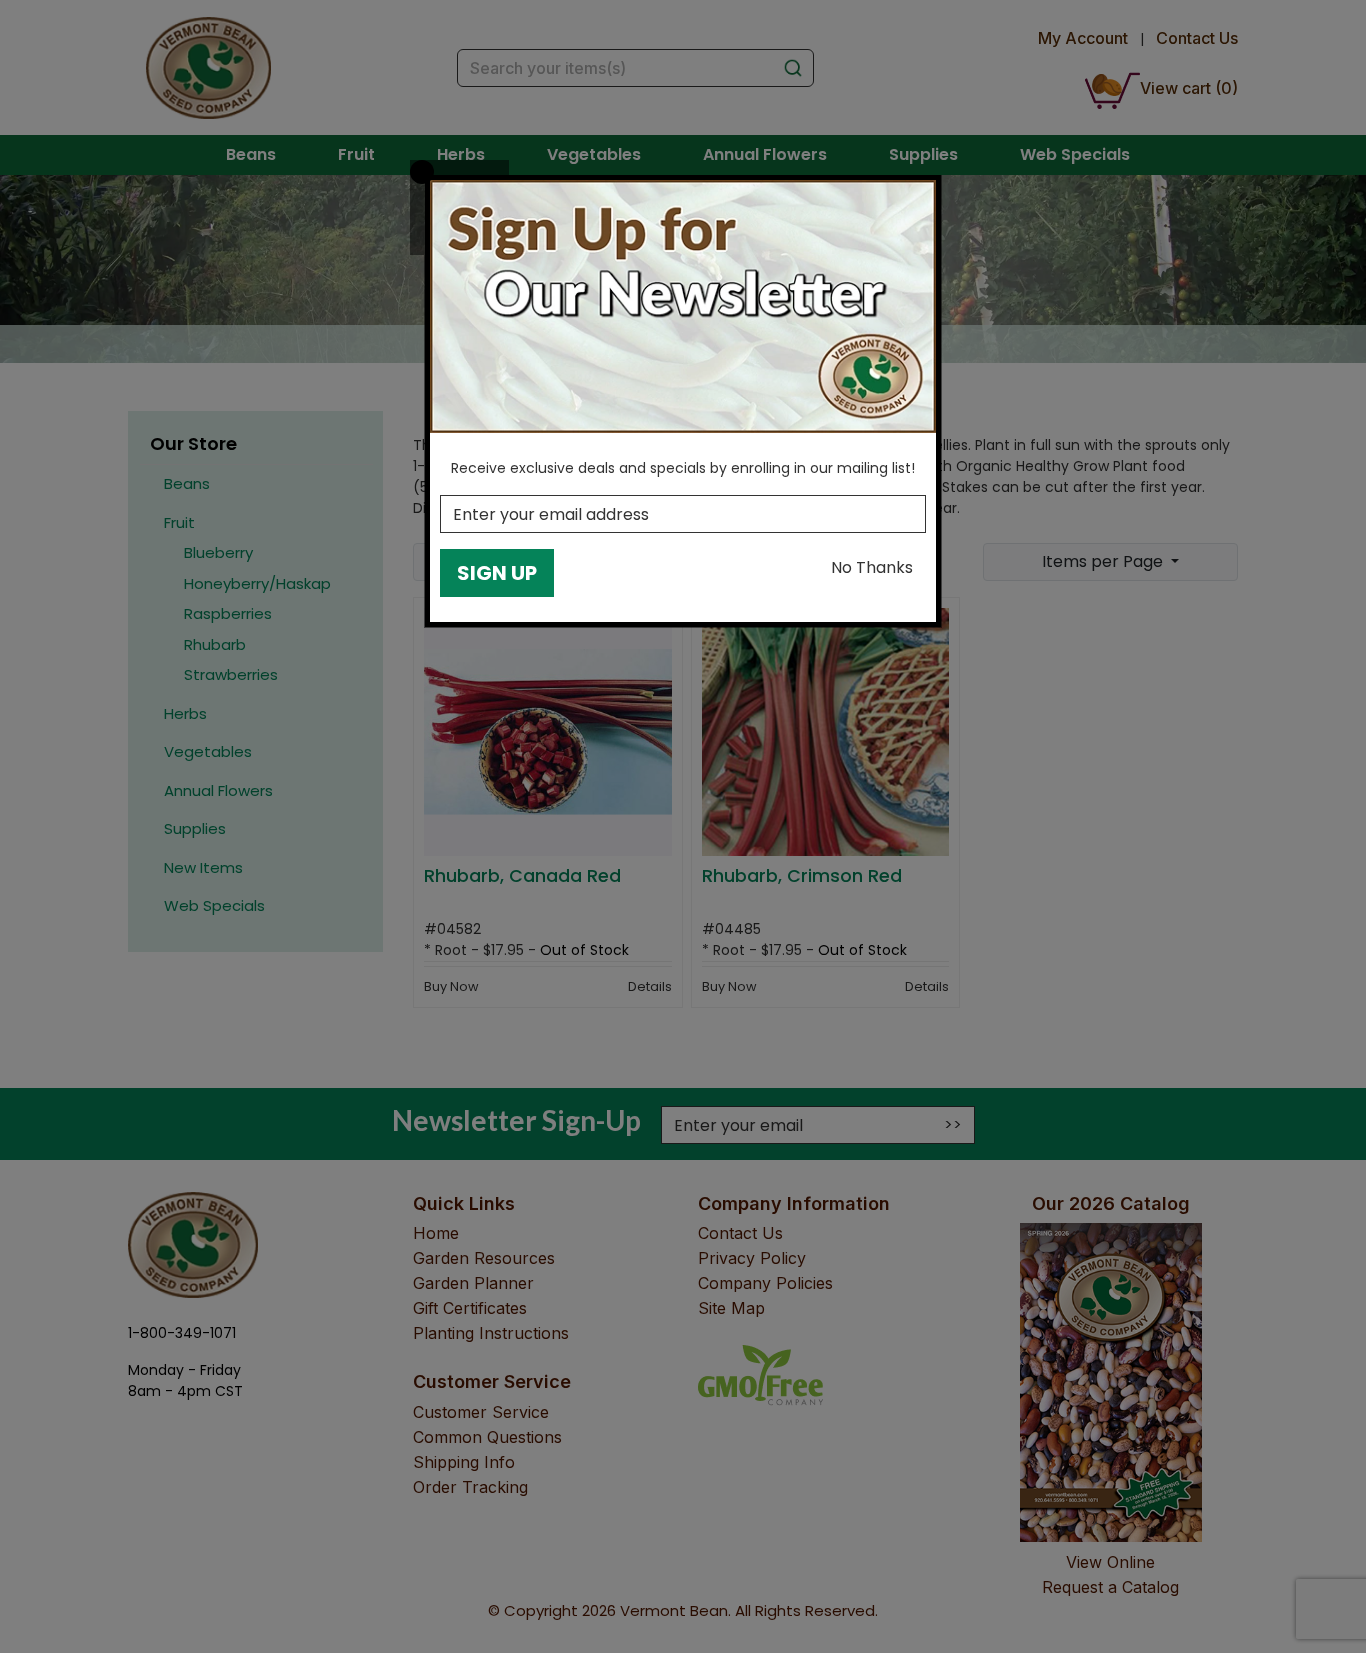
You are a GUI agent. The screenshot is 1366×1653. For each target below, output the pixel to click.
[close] (422, 172)
